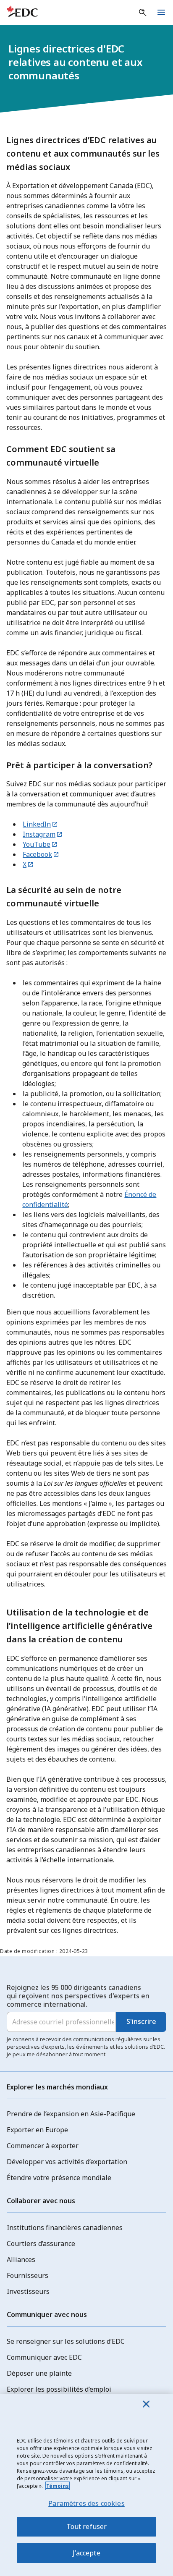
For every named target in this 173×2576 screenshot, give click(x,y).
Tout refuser (87, 2526)
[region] (86, 2485)
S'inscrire (141, 2021)
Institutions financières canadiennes (65, 2228)
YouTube (37, 844)
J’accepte (86, 2553)
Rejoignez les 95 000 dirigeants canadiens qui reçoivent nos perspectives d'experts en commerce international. (78, 1996)
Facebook (37, 854)
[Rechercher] (143, 13)
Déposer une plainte (39, 2373)
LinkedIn (37, 824)
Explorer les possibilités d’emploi (59, 2389)
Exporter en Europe (37, 2130)
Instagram (39, 834)
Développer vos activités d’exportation (67, 2162)
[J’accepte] (146, 2404)
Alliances (21, 2259)
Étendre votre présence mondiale (59, 2178)
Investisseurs (28, 2291)
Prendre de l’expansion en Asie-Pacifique (71, 2114)
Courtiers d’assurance (41, 2244)
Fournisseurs (28, 2275)
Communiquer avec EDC (44, 2357)
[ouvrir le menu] (161, 13)
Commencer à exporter (43, 2146)
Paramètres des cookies (86, 2503)
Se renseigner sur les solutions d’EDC (66, 2341)
